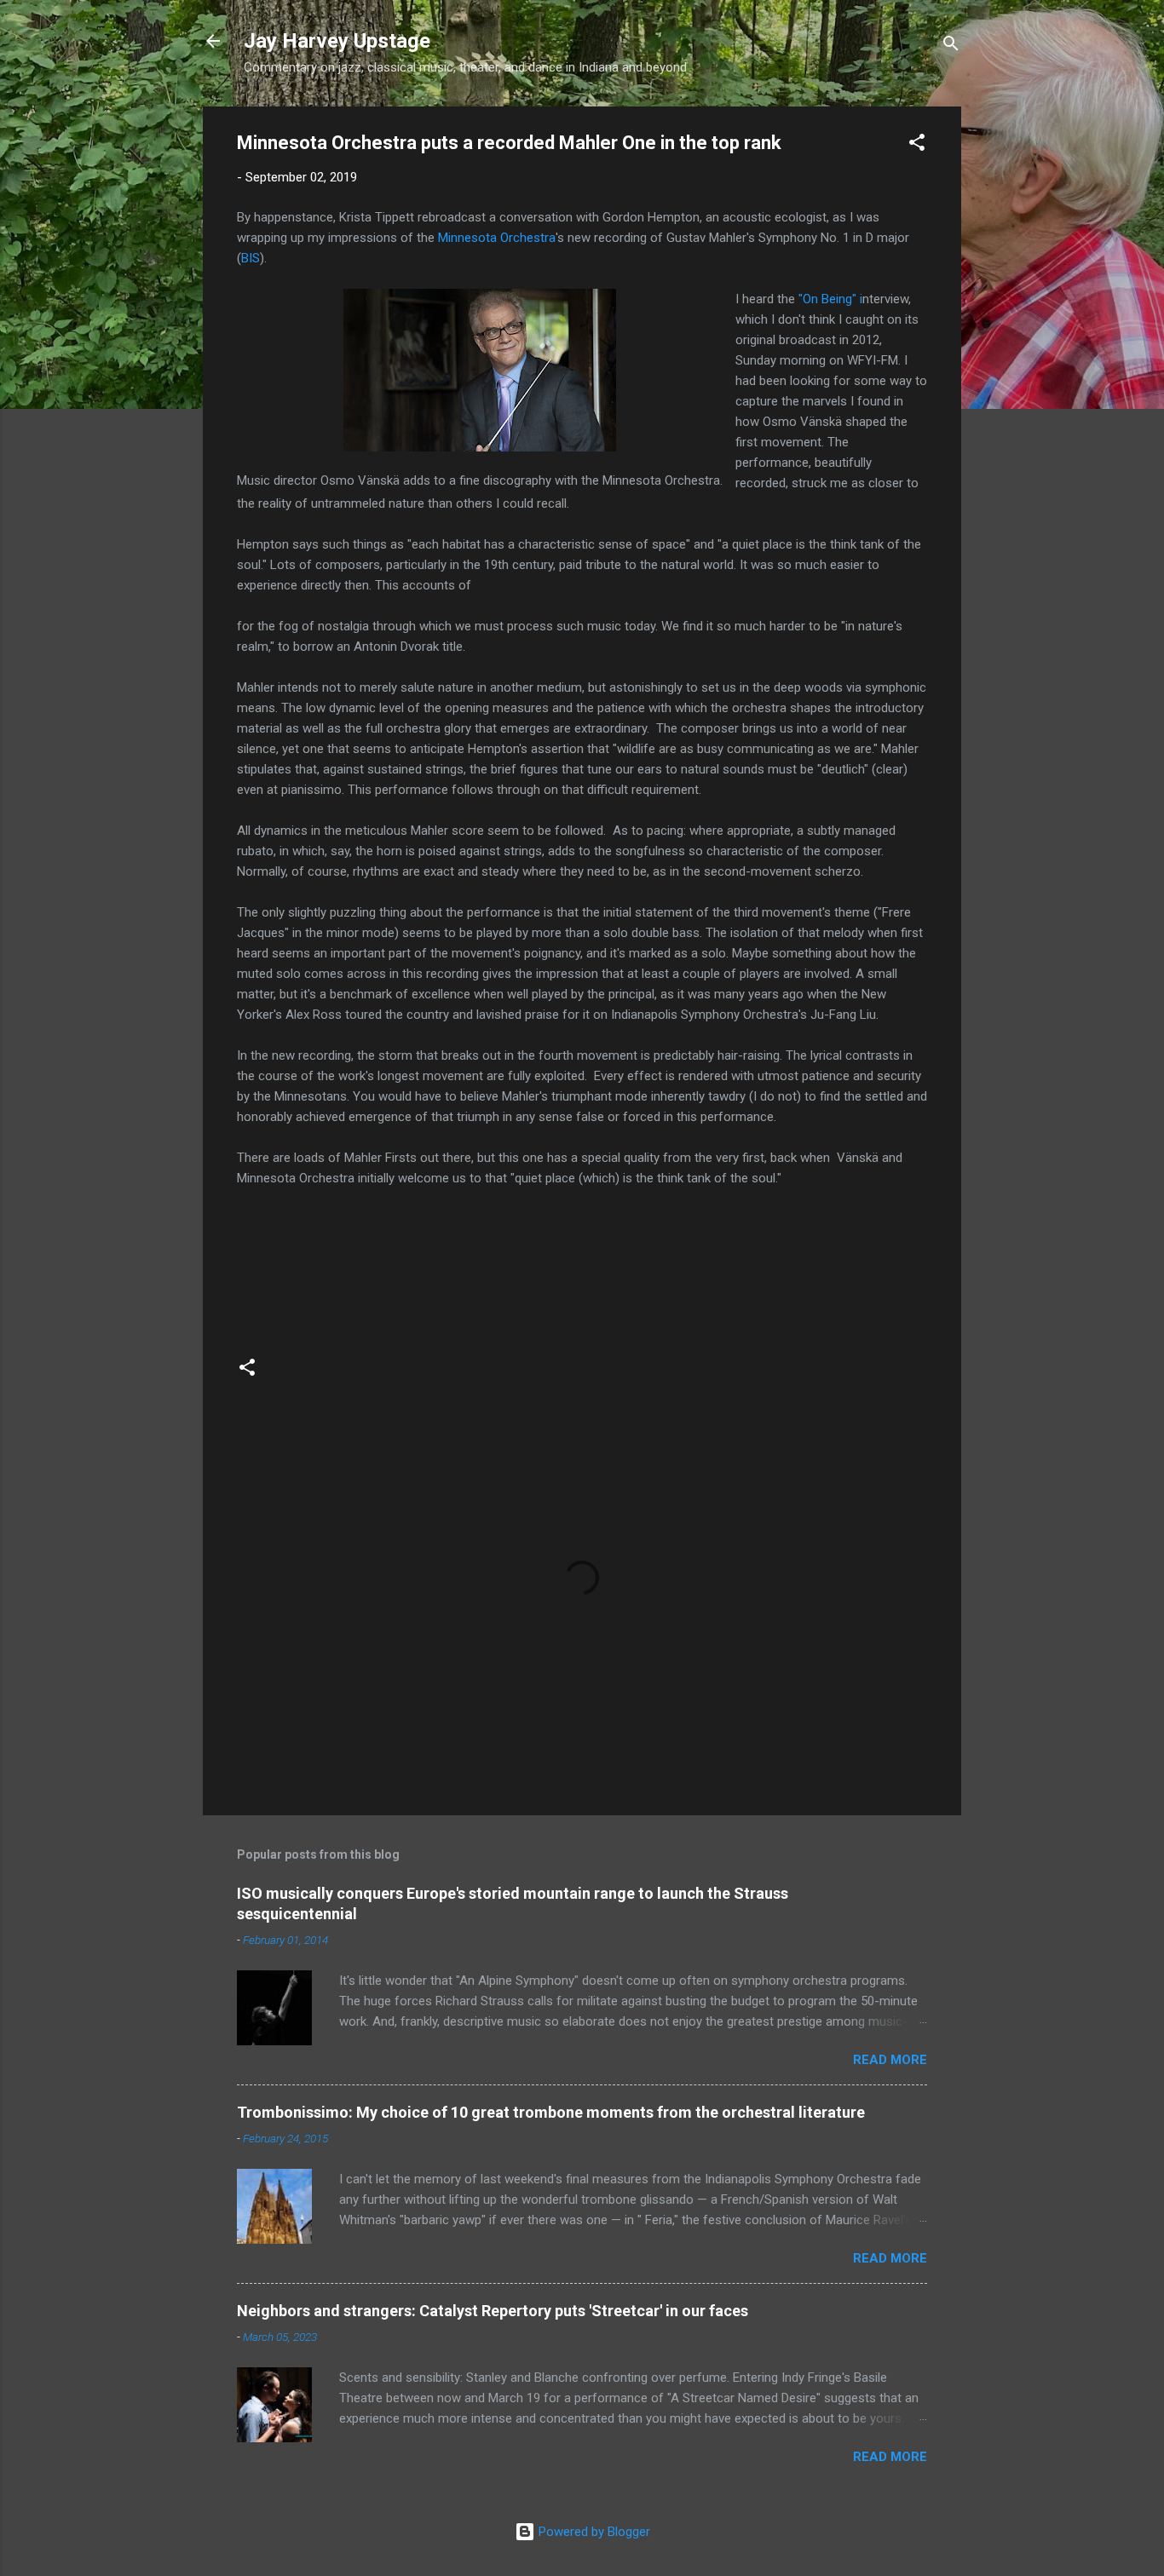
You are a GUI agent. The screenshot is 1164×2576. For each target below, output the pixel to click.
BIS (251, 258)
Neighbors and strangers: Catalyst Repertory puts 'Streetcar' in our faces (493, 2311)
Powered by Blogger (593, 2532)
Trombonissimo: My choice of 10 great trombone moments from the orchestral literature (551, 2112)
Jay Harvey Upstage (337, 41)
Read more (890, 2060)
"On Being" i (830, 299)
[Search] (951, 46)
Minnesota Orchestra (497, 238)
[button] (917, 145)
